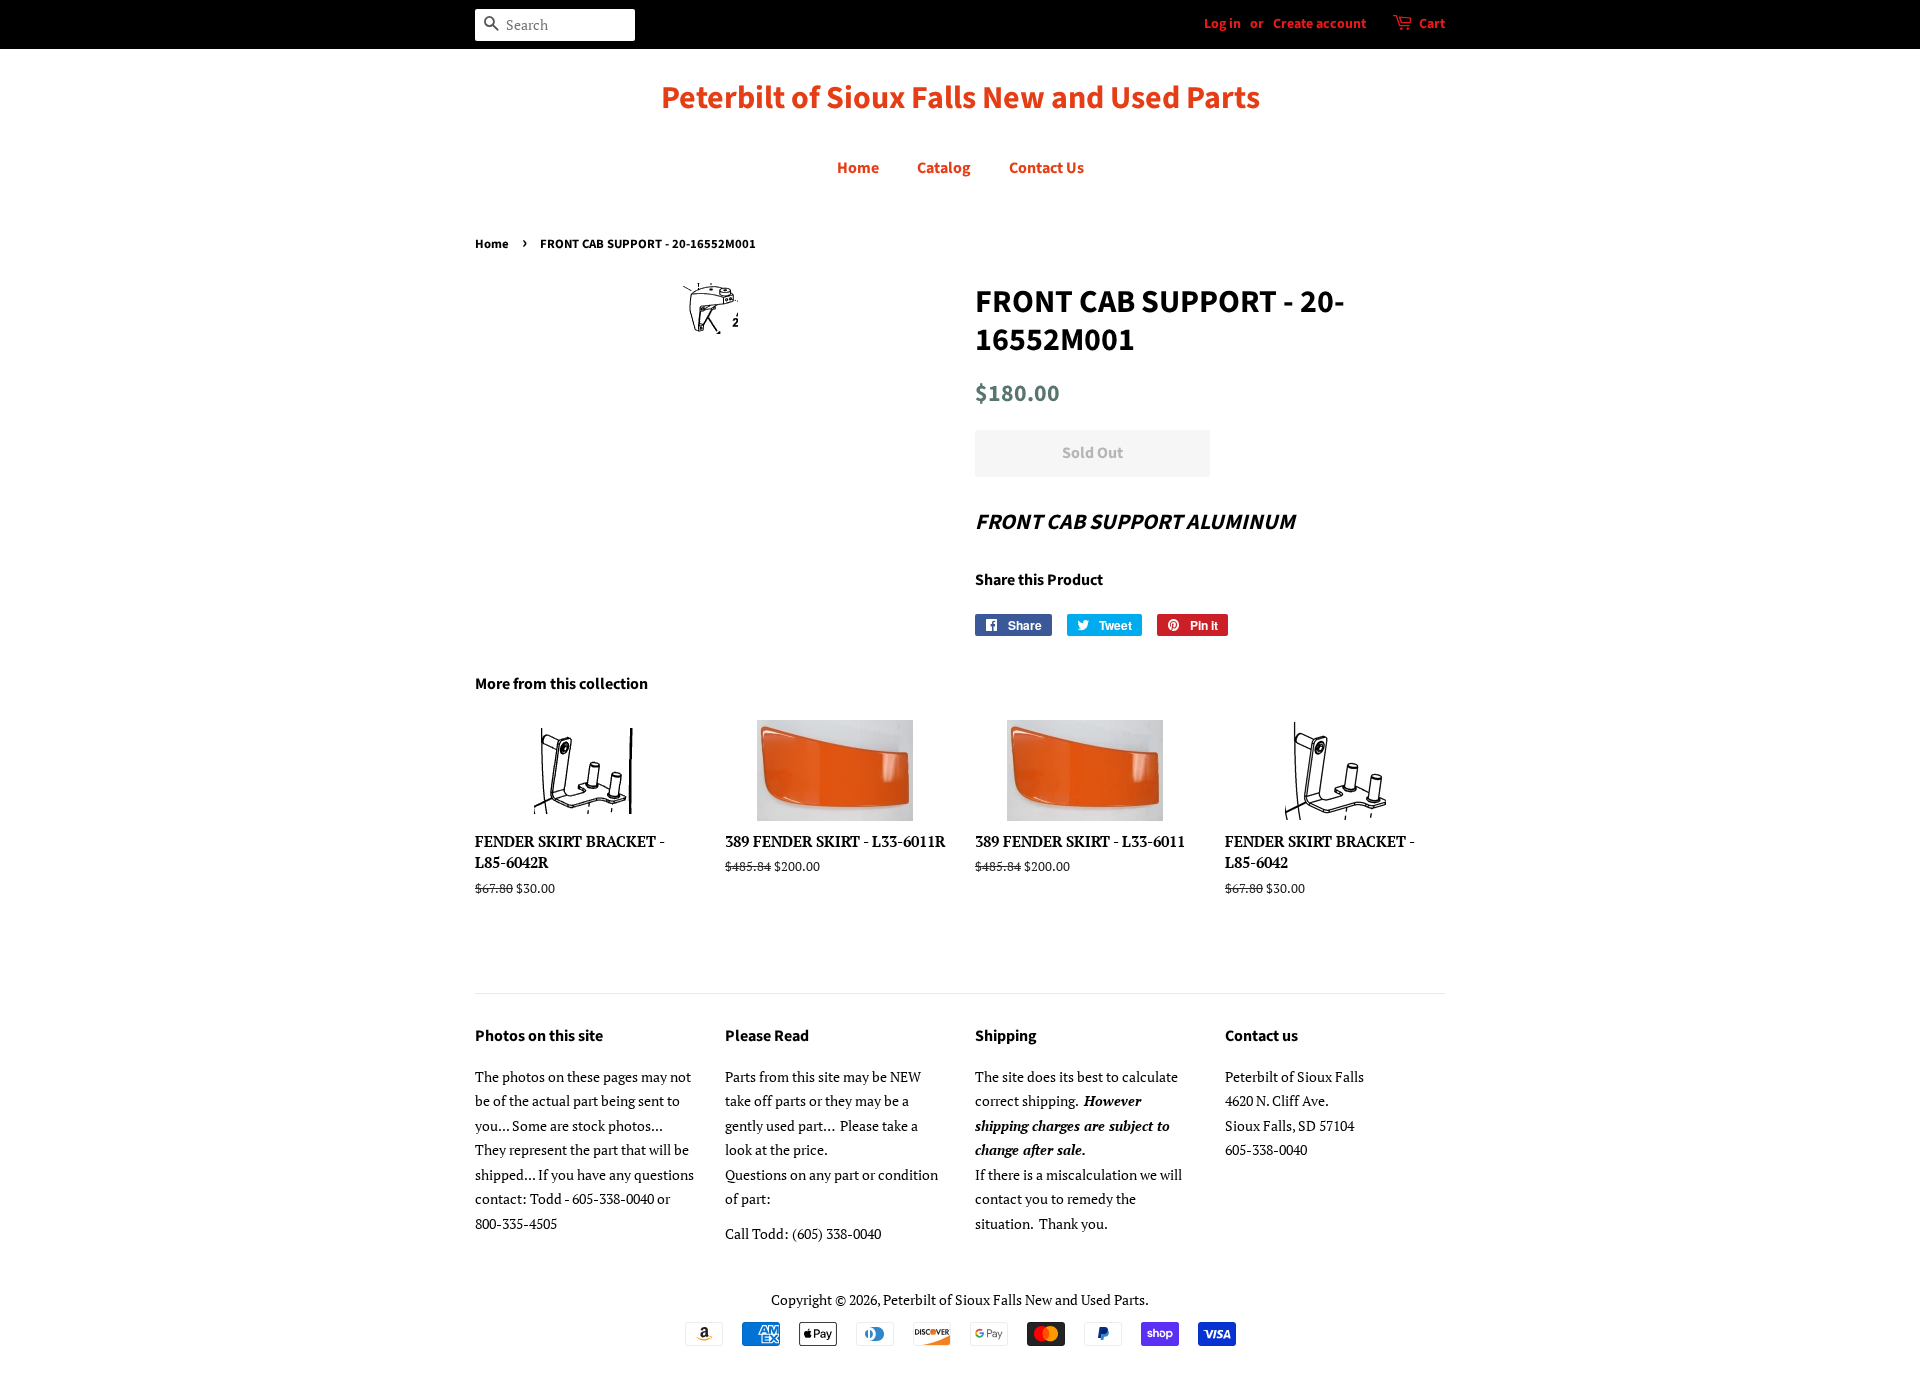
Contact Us (1046, 168)
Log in (1222, 24)
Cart (1432, 24)
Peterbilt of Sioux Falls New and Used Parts (960, 98)
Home (858, 168)
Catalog (944, 168)
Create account (1319, 24)
